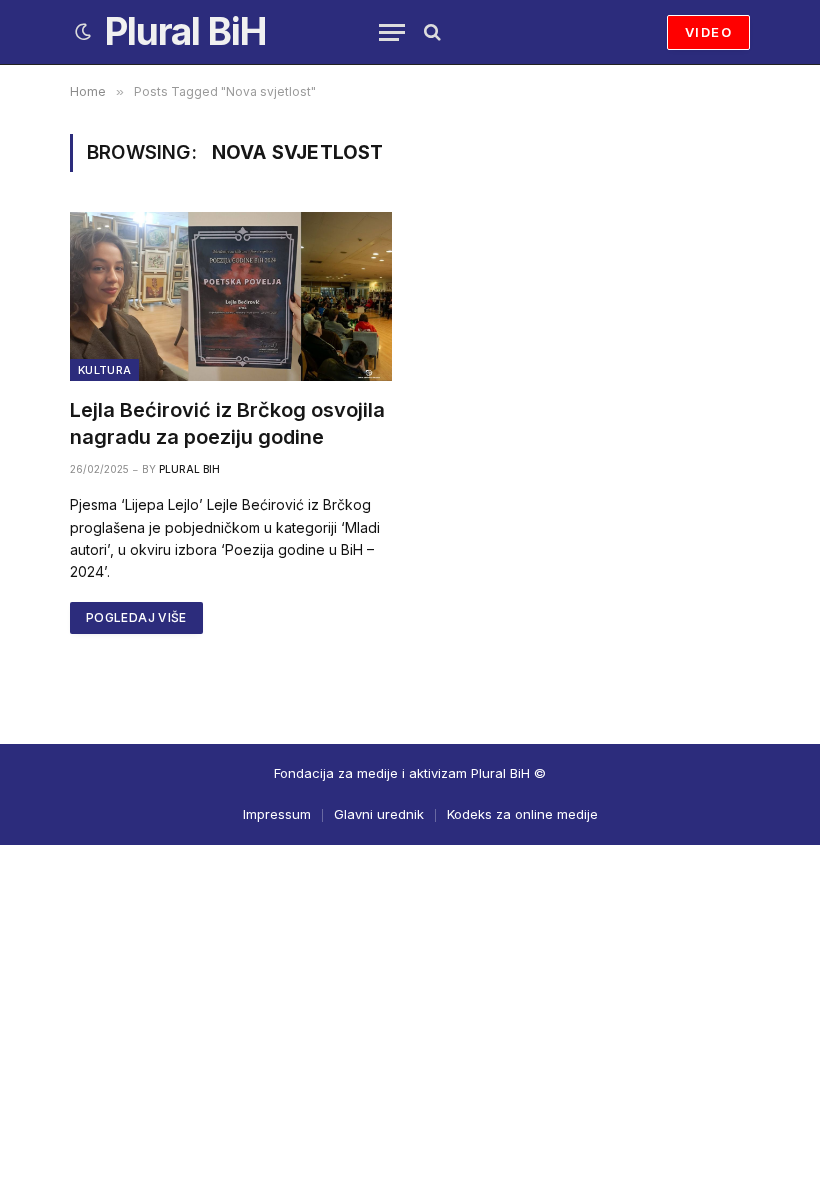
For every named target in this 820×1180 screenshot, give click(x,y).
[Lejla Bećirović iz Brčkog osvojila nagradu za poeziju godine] (231, 296)
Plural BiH (189, 469)
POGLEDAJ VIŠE (136, 617)
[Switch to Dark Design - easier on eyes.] (83, 32)
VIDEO (708, 32)
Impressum (277, 814)
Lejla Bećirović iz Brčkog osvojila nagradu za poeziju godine (227, 423)
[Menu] (392, 32)
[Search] (430, 32)
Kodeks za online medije (522, 814)
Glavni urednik (379, 814)
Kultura (104, 370)
